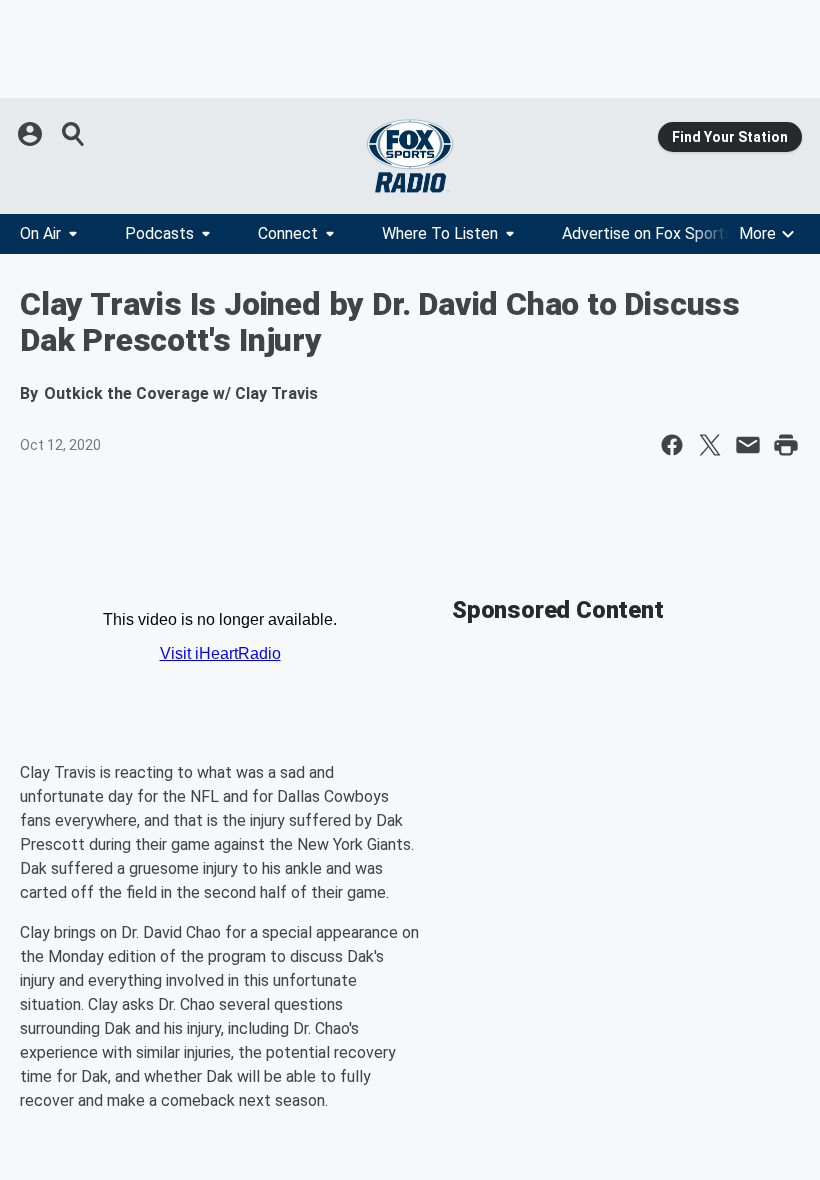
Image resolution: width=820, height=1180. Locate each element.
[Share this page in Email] (748, 445)
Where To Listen (440, 233)
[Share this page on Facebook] (672, 445)
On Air (40, 233)
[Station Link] (410, 156)
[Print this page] (786, 445)
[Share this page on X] (710, 445)
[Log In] (32, 134)
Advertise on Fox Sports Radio (669, 233)
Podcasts (159, 233)
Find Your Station (730, 137)
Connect (288, 233)
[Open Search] (74, 134)
